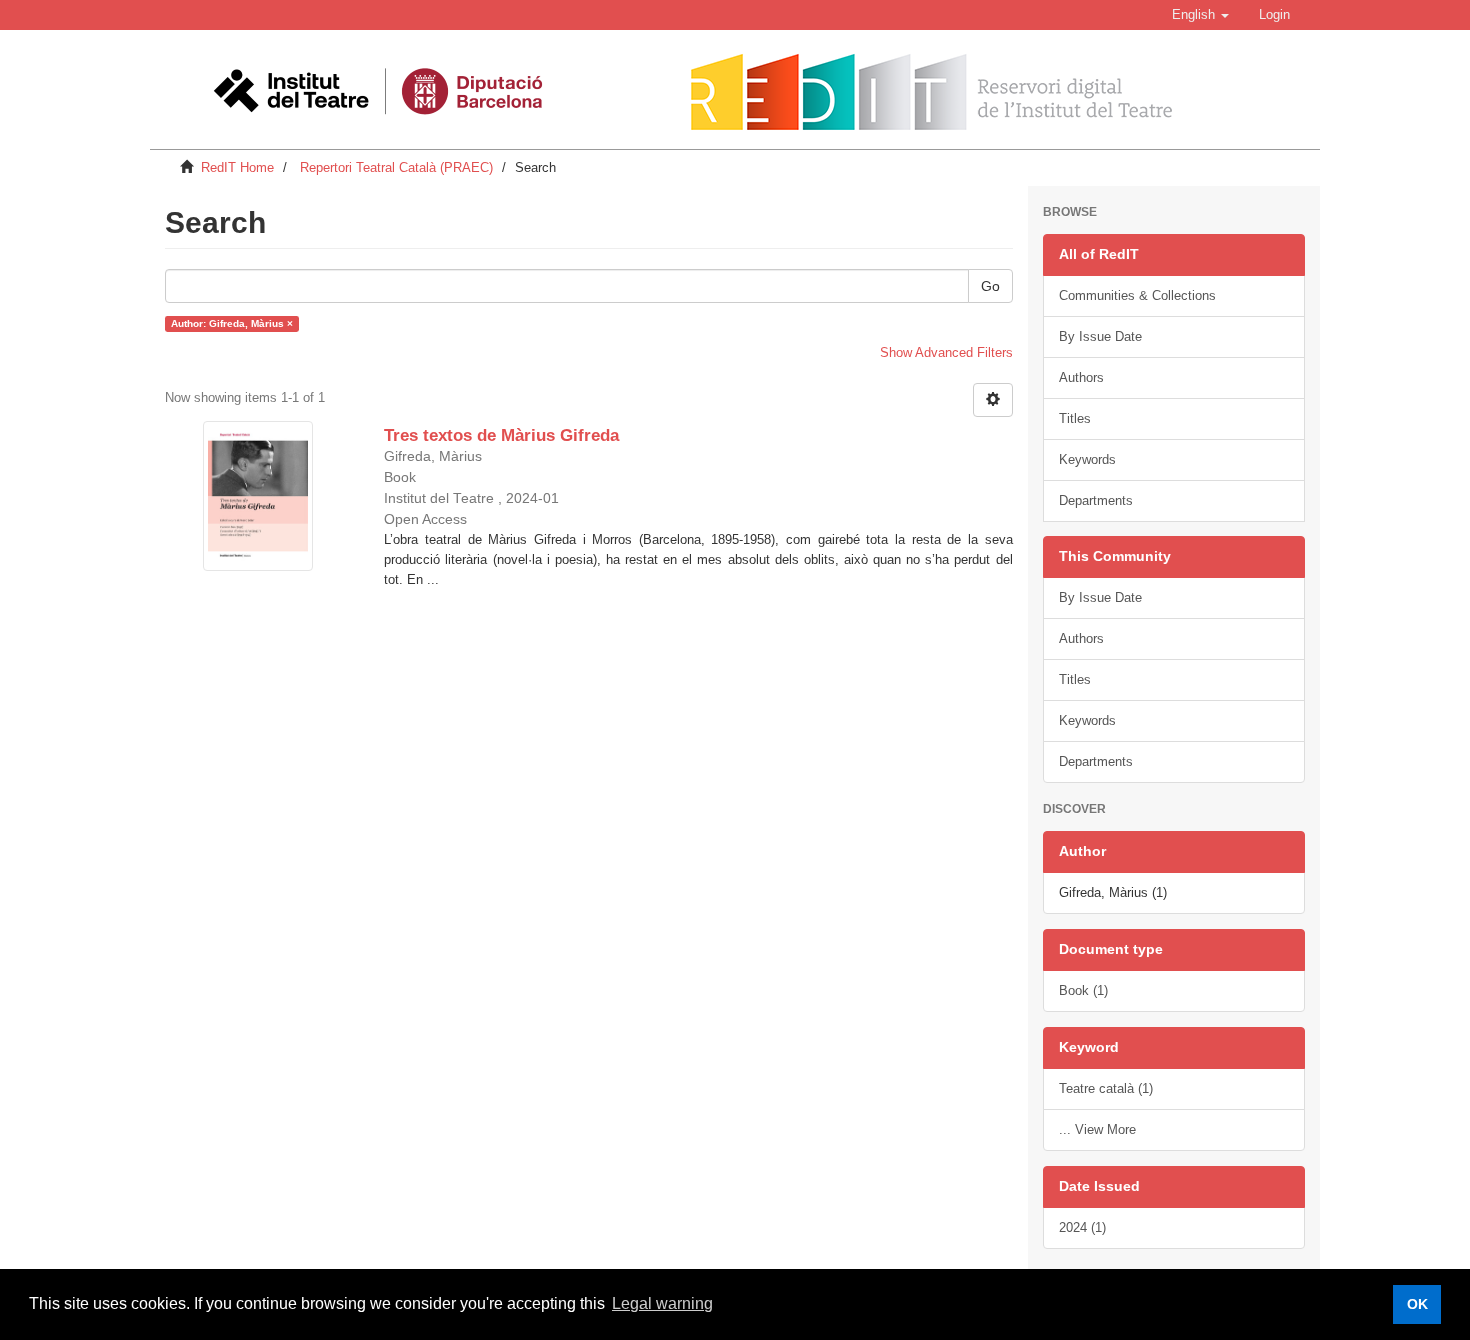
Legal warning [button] (662, 1303)
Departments (1096, 500)
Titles (1075, 418)
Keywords (1087, 459)
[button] (1200, 15)
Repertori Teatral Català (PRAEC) (396, 167)
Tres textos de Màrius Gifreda (501, 435)
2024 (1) (1082, 1227)
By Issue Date (1100, 336)
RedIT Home (237, 167)
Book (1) (1083, 990)
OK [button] (1417, 1304)
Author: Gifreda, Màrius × (232, 323)
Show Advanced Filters (946, 352)
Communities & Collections (1137, 295)
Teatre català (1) (1106, 1088)
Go (990, 286)
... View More (1097, 1129)
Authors (1081, 377)
